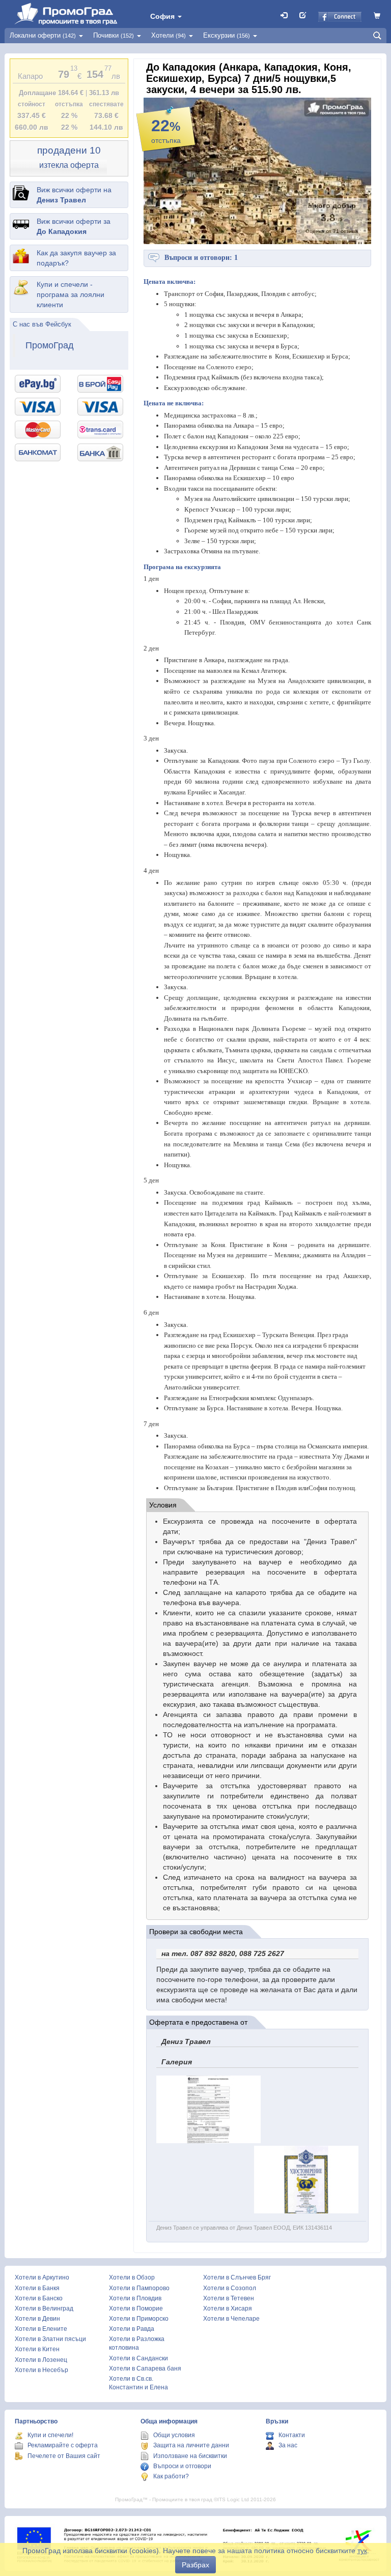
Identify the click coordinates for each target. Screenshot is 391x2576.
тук (362, 2551)
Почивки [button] (114, 35)
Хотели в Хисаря (228, 2308)
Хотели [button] (169, 35)
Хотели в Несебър (41, 2370)
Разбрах (195, 2565)
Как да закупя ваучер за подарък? (76, 258)
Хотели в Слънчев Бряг (237, 2277)
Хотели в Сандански (138, 2358)
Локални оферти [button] (43, 35)
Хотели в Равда (132, 2329)
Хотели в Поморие (136, 2308)
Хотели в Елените (41, 2329)
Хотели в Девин (37, 2319)
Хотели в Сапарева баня (145, 2368)
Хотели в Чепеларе (231, 2319)
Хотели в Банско (39, 2298)
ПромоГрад (50, 345)
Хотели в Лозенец (41, 2360)
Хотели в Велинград (44, 2308)
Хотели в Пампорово (139, 2288)
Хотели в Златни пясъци (50, 2339)
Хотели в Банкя (37, 2288)
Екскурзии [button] (227, 35)
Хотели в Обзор (132, 2277)
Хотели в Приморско (139, 2319)
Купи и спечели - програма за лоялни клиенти (71, 294)
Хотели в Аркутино (42, 2277)
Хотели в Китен (37, 2349)
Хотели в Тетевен (229, 2298)
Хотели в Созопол (230, 2288)
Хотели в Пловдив (135, 2298)
